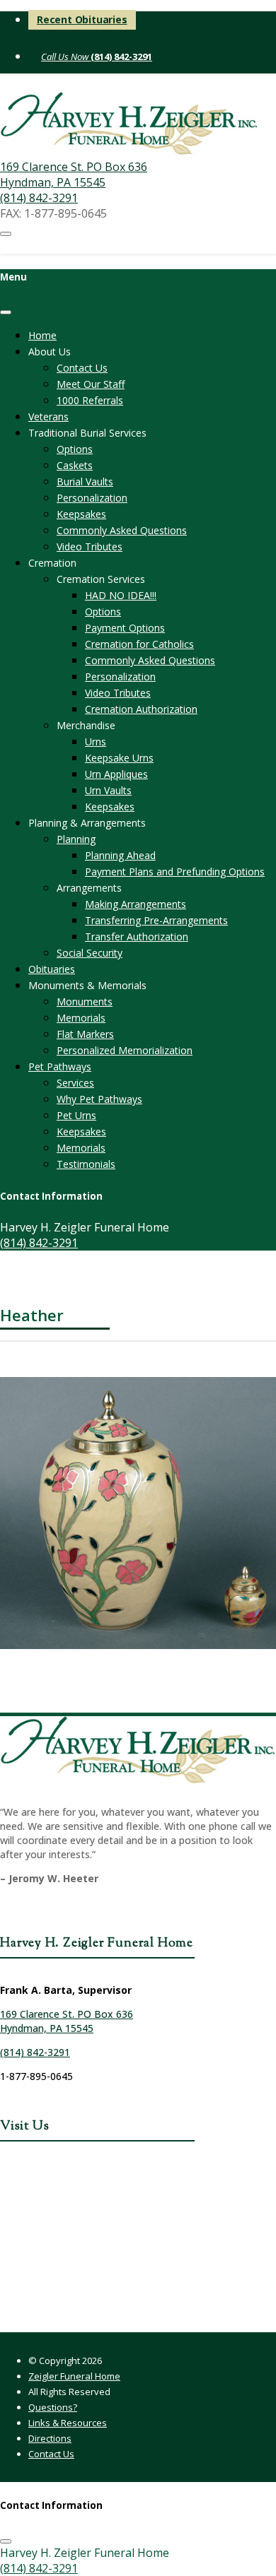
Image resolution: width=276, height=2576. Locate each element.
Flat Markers (85, 1034)
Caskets (75, 465)
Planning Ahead (120, 855)
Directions (50, 2438)
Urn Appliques (116, 774)
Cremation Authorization (141, 709)
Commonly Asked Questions (122, 530)
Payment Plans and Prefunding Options (175, 872)
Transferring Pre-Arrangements (156, 920)
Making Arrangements (136, 904)
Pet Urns (76, 1115)
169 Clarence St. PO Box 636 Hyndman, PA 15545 (74, 175)
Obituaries (52, 969)
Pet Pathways (60, 1067)
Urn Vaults (108, 790)
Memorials (81, 1018)
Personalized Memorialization (125, 1050)
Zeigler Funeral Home (74, 2376)
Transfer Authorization (137, 937)
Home (42, 335)
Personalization (92, 498)
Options (75, 449)
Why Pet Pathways (99, 1099)
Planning (76, 839)
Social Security (90, 953)
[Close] (6, 312)
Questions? (53, 2407)
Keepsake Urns (119, 758)
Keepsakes (81, 514)
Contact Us (82, 368)
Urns (96, 742)
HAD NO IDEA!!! (121, 595)
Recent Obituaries (82, 19)
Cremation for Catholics (139, 644)
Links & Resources (68, 2423)
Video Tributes (90, 546)
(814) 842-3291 (120, 57)
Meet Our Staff (91, 384)
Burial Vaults (85, 481)
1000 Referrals (90, 400)
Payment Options (125, 628)
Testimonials (86, 1164)
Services (75, 1083)
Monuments (85, 1002)
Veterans (48, 416)
